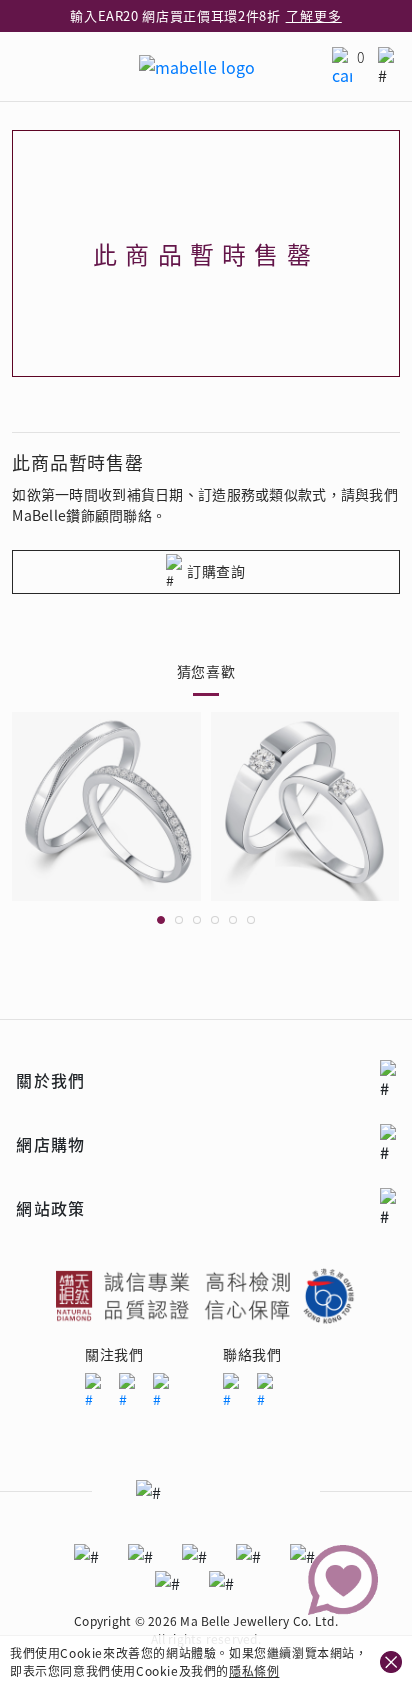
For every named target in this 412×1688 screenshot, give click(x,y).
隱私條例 (254, 1670)
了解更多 (314, 15)
